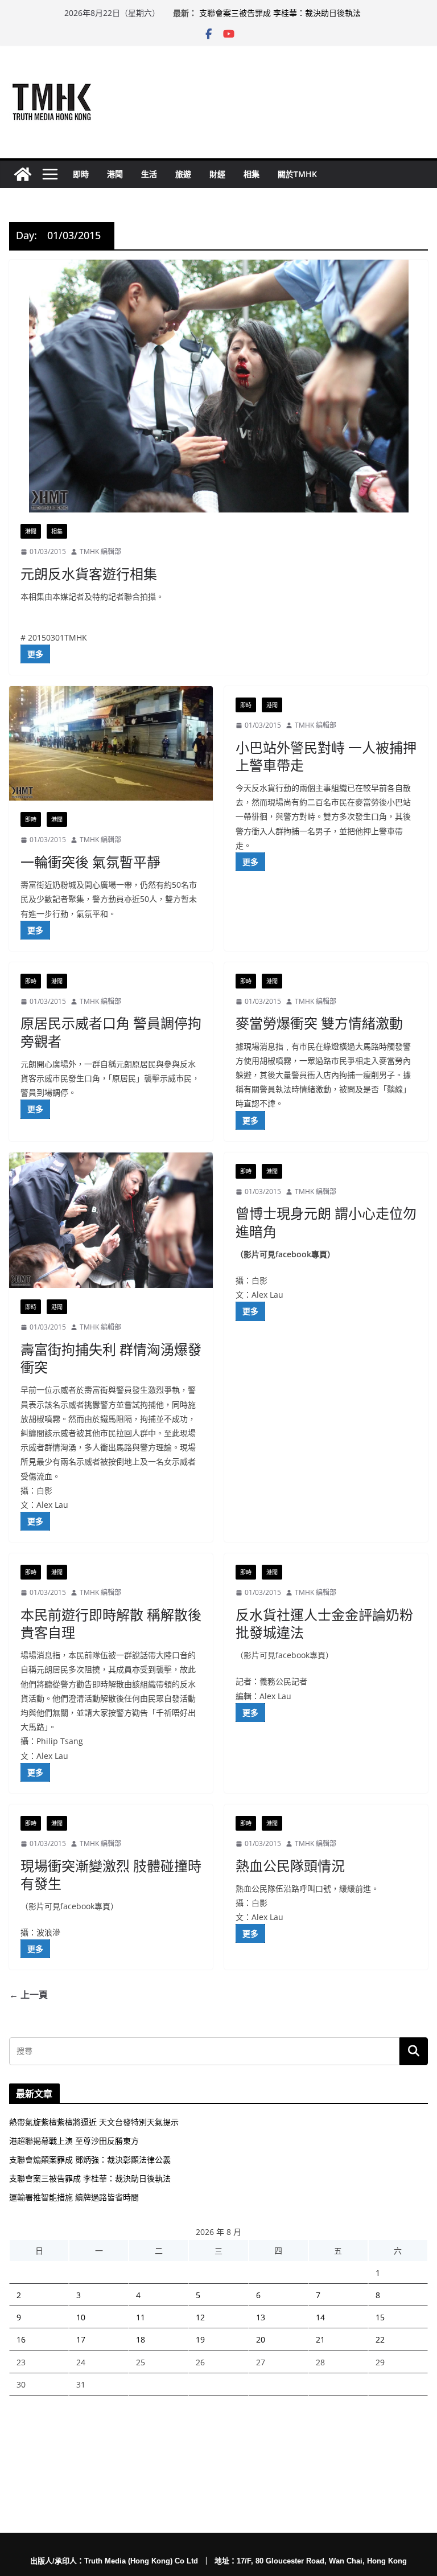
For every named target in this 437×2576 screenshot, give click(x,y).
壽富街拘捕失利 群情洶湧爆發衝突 (111, 1358)
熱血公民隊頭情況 (290, 1866)
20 (261, 2339)
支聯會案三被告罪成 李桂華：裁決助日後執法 (280, 13)
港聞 (115, 174)
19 (200, 2339)
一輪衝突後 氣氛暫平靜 (90, 862)
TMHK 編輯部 (100, 551)
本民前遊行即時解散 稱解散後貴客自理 (111, 1623)
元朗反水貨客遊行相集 (89, 574)
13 (261, 2317)
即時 (81, 174)
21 (320, 2339)
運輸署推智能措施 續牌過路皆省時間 (74, 2197)
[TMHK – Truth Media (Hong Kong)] (23, 174)
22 (380, 2339)
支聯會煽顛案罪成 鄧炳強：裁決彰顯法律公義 (90, 2159)
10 (81, 2317)
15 (380, 2317)
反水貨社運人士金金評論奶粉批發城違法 (324, 1623)
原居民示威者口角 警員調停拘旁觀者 (111, 1032)
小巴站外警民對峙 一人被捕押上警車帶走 (326, 756)
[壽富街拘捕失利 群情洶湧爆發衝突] (111, 1221)
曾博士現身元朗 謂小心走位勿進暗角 (326, 1222)
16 (21, 2339)
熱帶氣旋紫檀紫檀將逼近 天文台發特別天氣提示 (94, 2122)
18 (141, 2339)
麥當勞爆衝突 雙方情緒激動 (319, 1023)
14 (320, 2317)
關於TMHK (297, 174)
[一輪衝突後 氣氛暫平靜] (111, 743)
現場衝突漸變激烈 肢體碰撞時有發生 (111, 1874)
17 (81, 2339)
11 (141, 2317)
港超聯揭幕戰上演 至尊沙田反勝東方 (74, 2141)
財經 (217, 174)
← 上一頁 (28, 1995)
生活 (149, 174)
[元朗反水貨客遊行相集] (218, 386)
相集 (252, 174)
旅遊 (183, 174)
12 (200, 2317)
